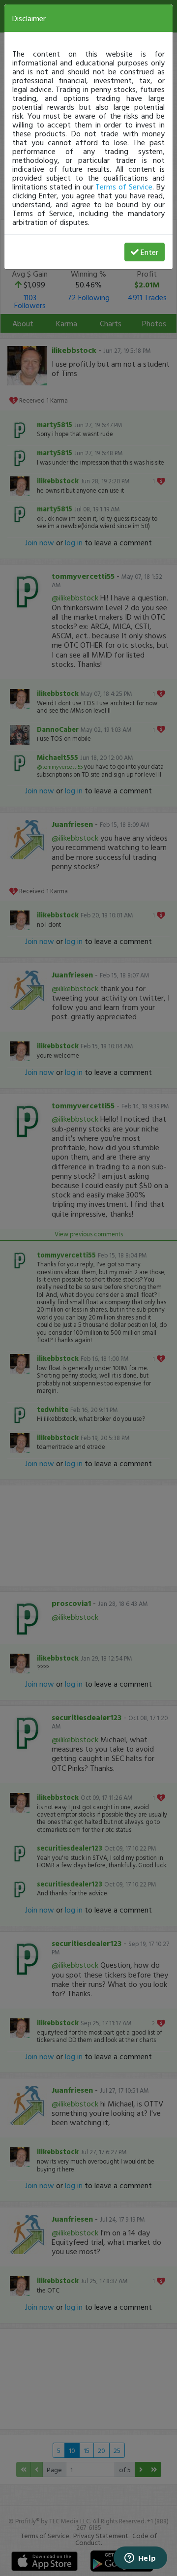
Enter (149, 252)
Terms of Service (124, 187)
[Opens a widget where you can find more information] (140, 2559)
